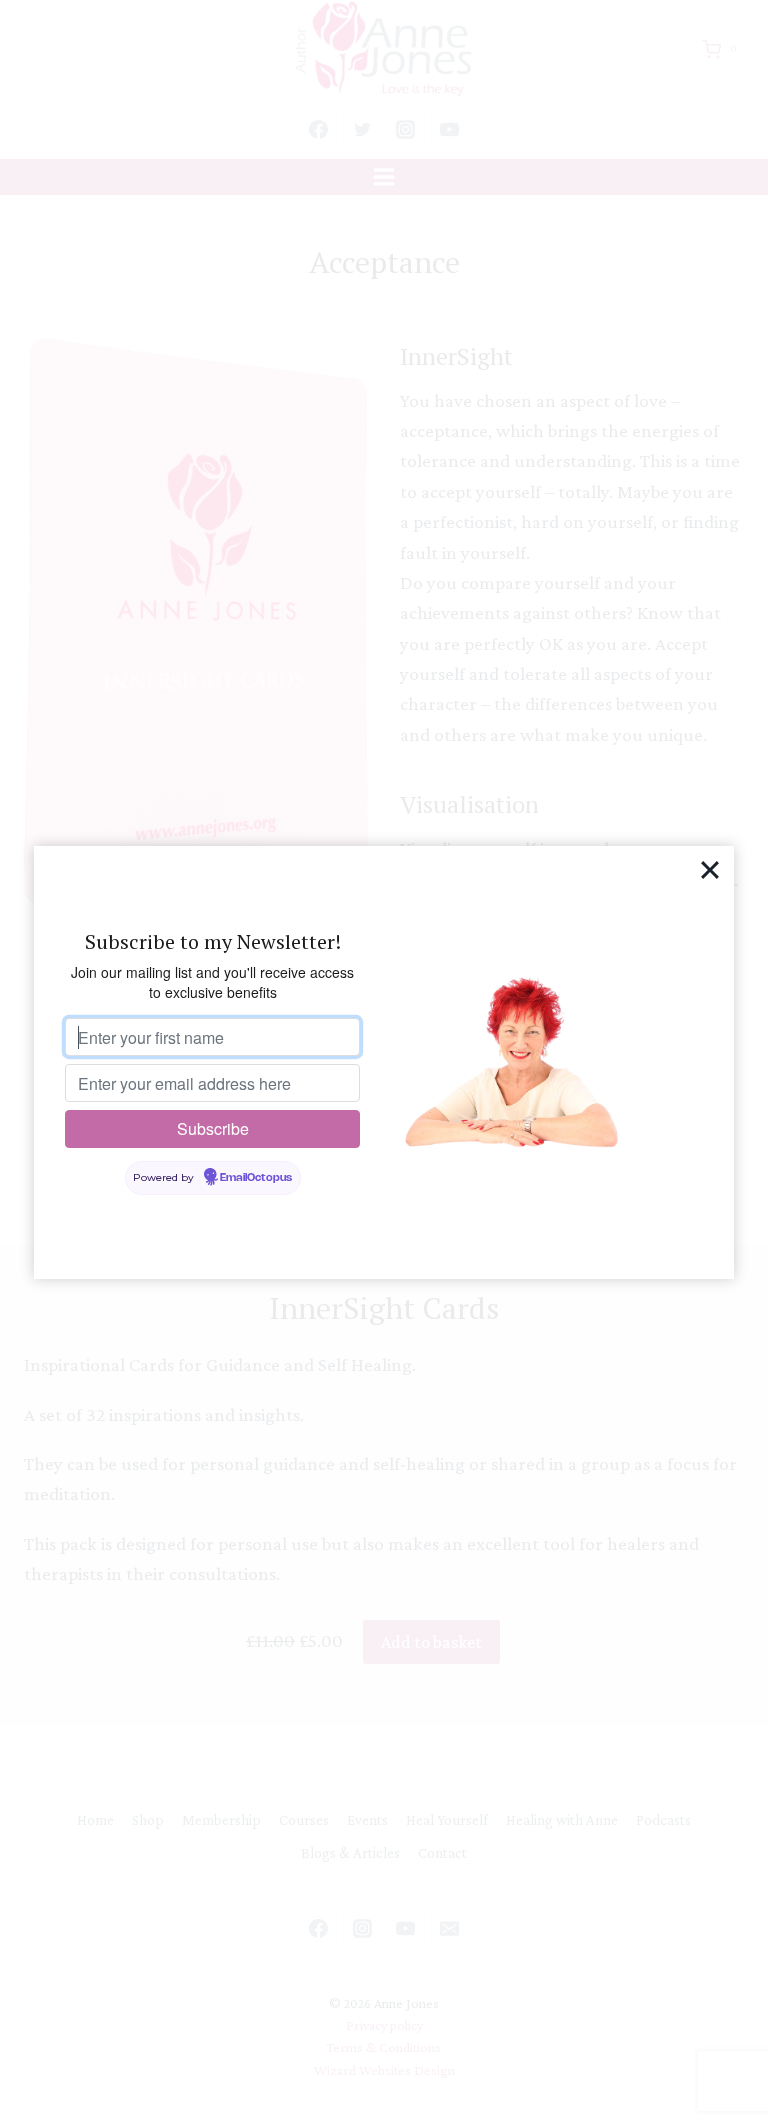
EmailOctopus (256, 1178)
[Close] (710, 870)
